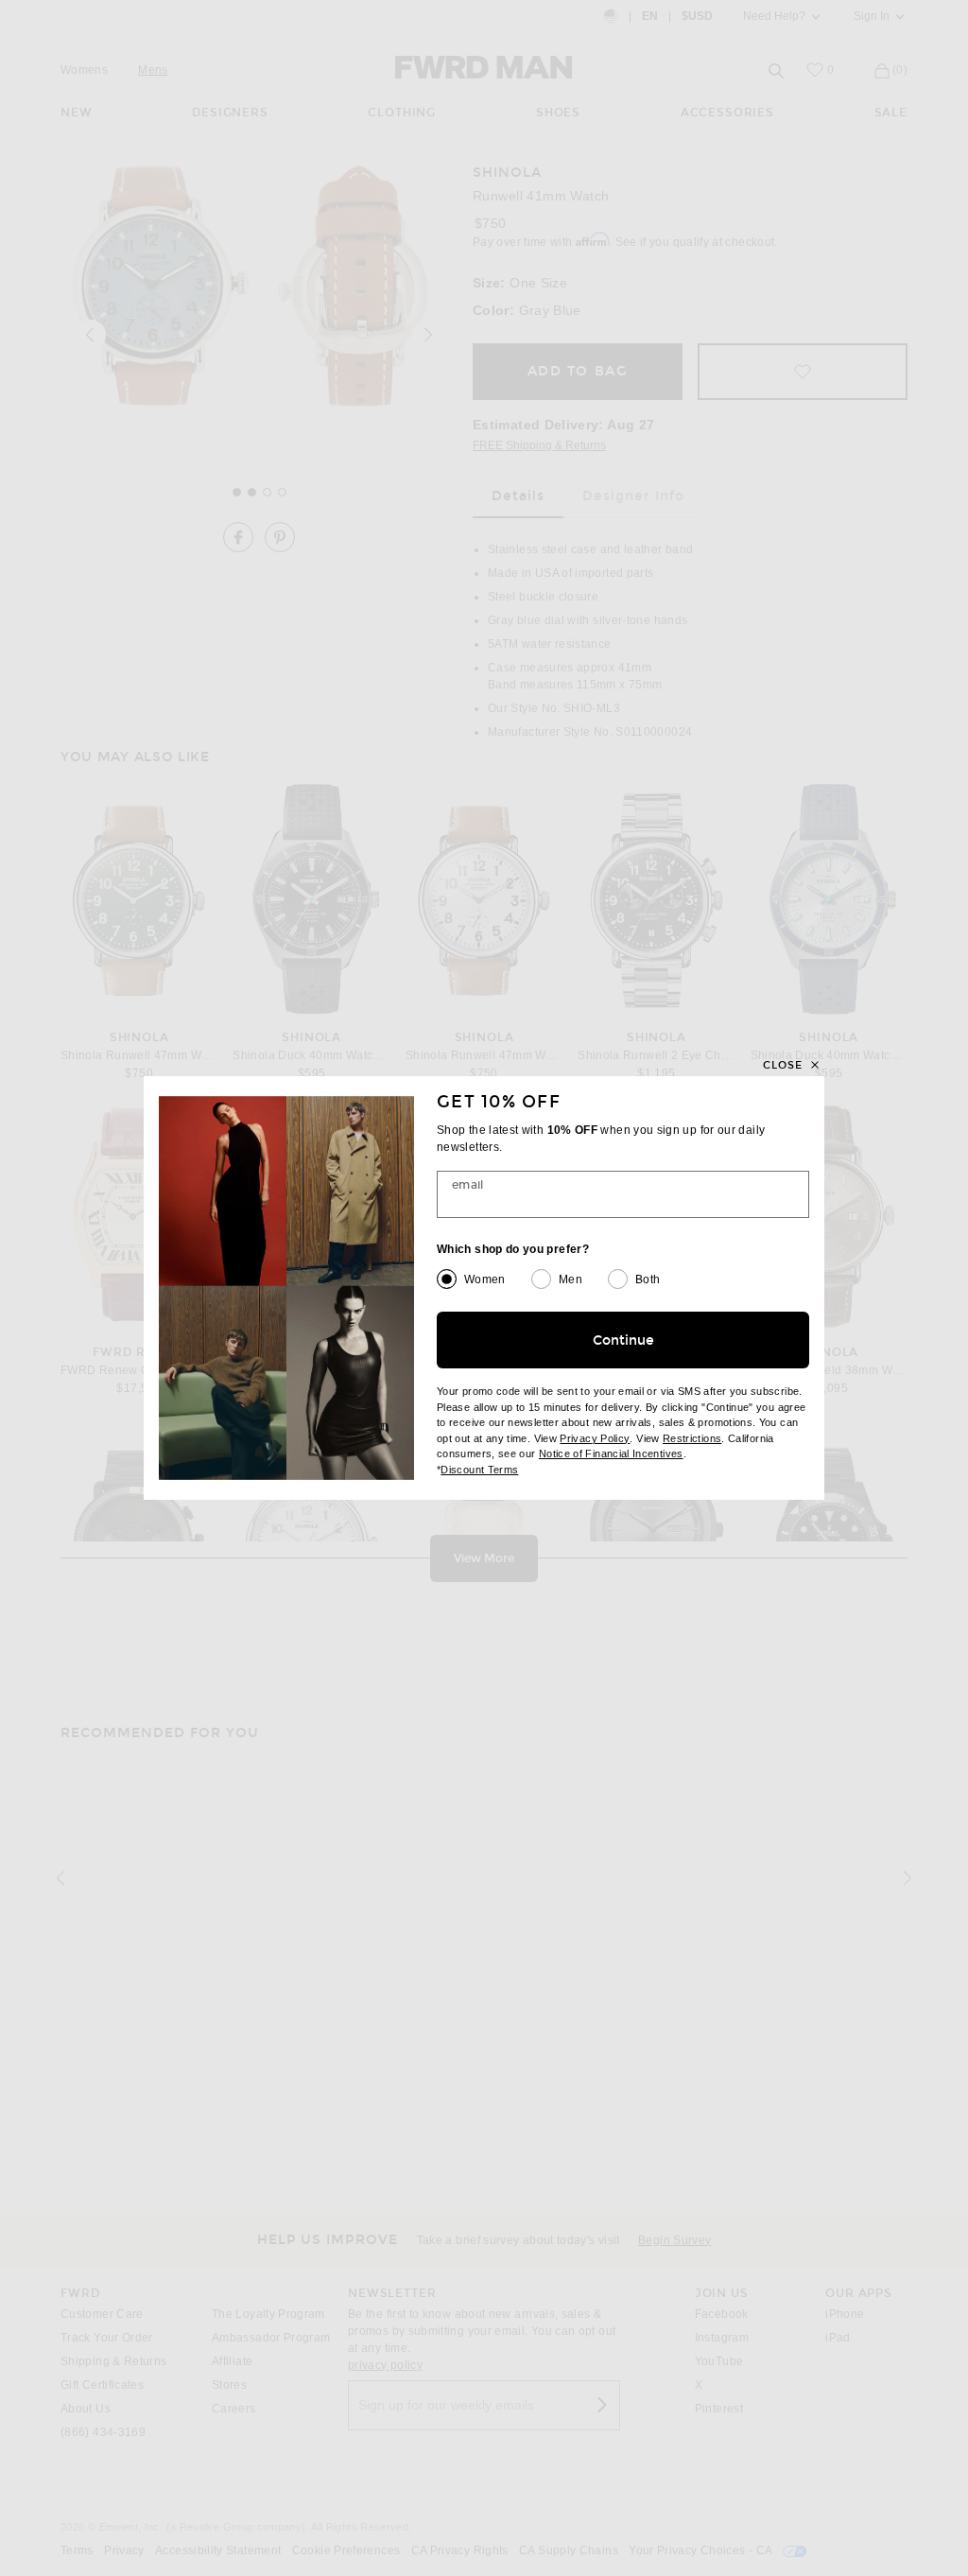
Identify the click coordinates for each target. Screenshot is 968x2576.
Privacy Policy (595, 1438)
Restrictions (692, 1438)
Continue (623, 1340)
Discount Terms (479, 1470)
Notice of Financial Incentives (611, 1453)
